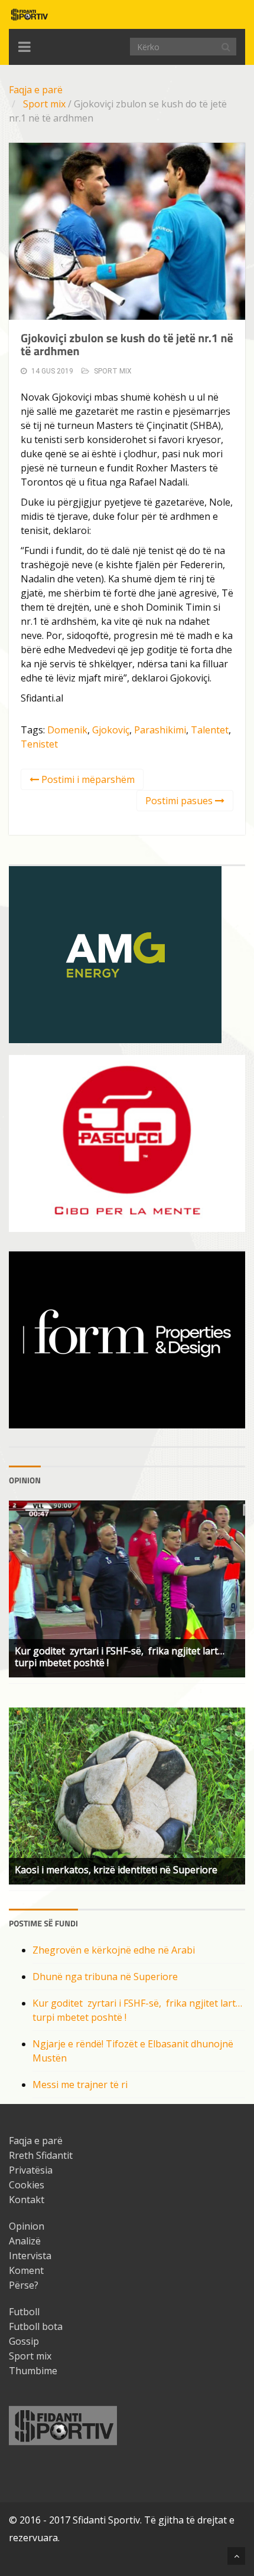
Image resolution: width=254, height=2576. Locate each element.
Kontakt (27, 2200)
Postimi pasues (180, 801)
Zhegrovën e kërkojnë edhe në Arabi (114, 1950)
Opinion (27, 2226)
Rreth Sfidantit (41, 2155)
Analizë (25, 2241)
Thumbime (33, 2371)
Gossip (24, 2341)
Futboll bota (36, 2326)
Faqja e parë (36, 90)
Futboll (24, 2312)
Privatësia (31, 2170)
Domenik (67, 730)
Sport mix (44, 104)
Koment (26, 2270)
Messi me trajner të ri (80, 2085)
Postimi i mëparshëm (87, 779)
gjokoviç (111, 730)
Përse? (24, 2285)
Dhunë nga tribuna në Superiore (105, 1977)
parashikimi (160, 730)
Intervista (30, 2256)
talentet (210, 730)
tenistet (39, 744)
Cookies (27, 2185)
